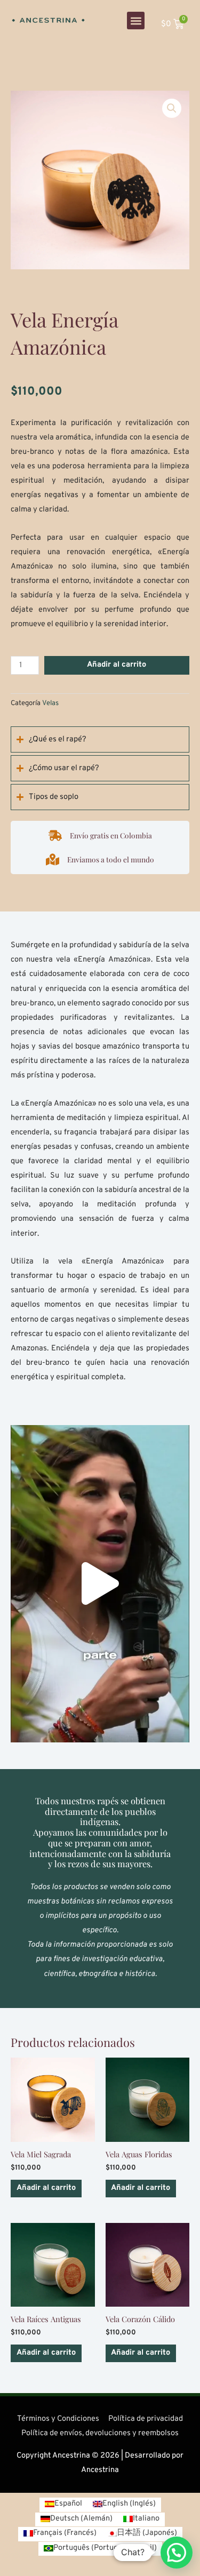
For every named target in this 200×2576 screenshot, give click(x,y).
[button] (136, 21)
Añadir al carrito (117, 665)
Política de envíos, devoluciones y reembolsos (100, 2433)
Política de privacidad (146, 2419)
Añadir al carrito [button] (46, 2188)
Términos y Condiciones (58, 2419)
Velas (50, 703)
